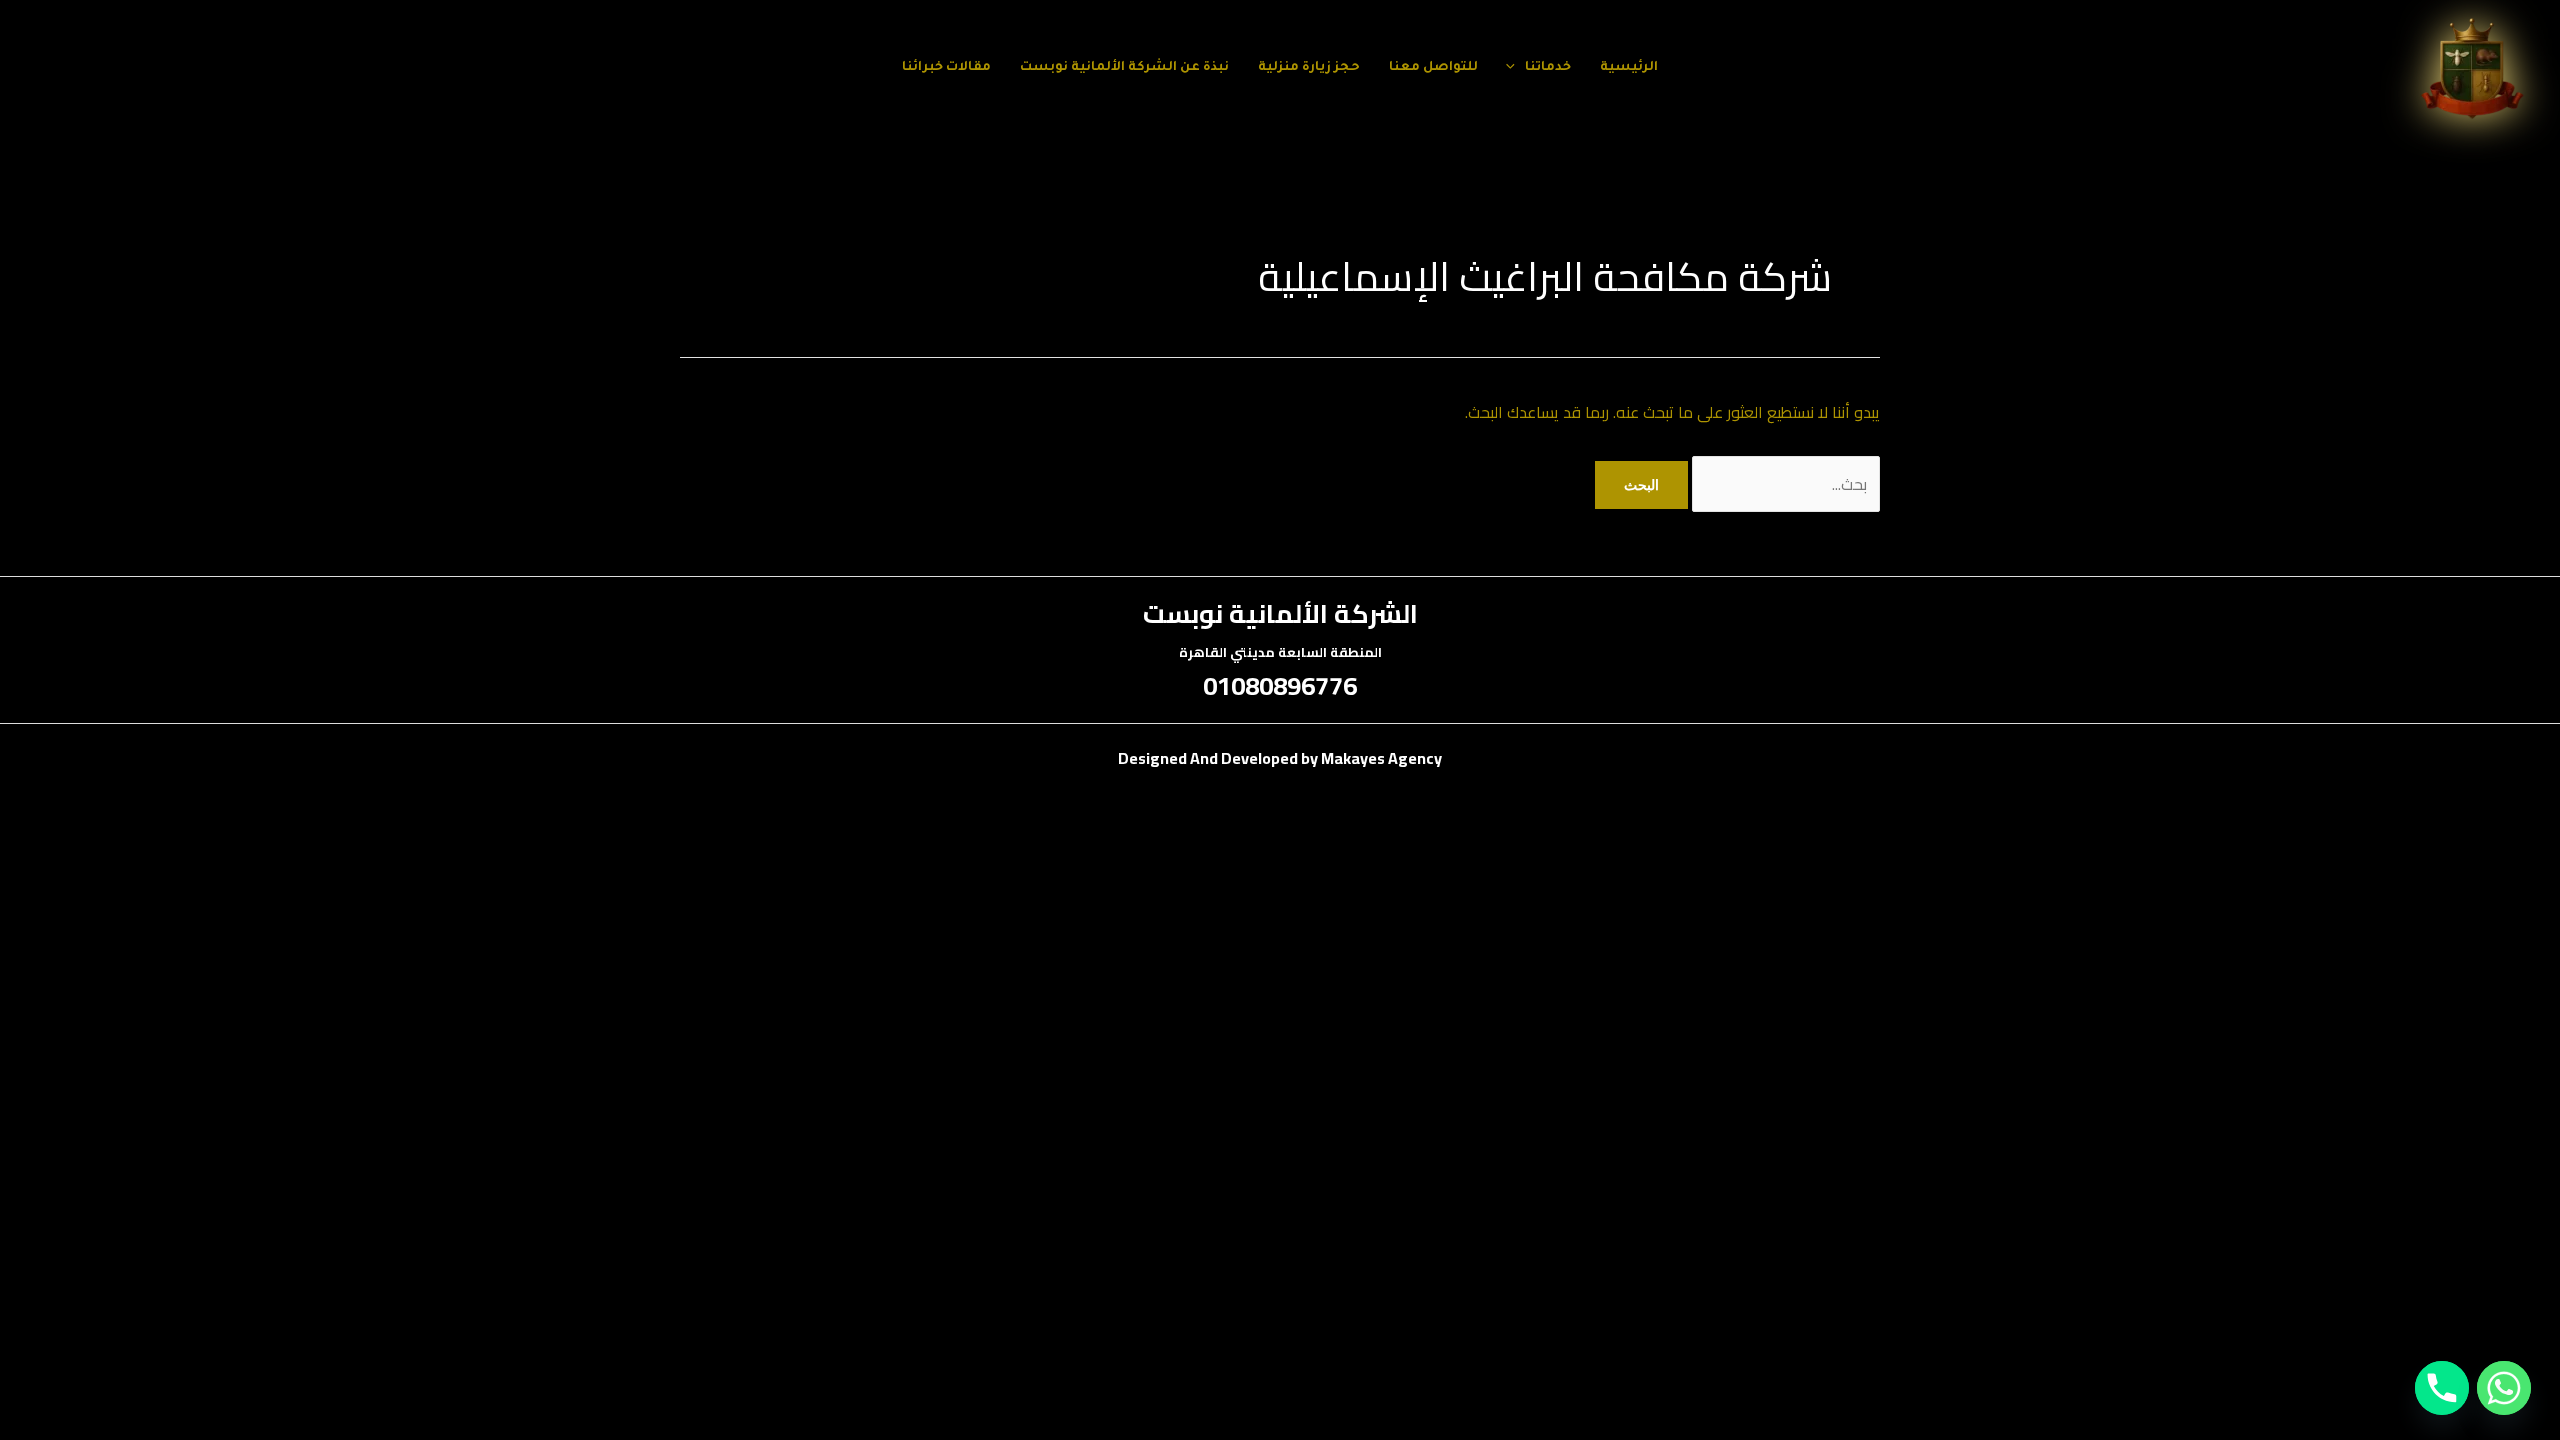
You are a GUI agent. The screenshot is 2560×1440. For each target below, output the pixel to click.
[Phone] (2442, 1388)
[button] (1515, 68)
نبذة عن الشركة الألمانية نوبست (1124, 68)
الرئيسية (1629, 68)
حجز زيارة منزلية (1309, 68)
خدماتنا (1548, 68)
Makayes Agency (1381, 758)
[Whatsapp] (2504, 1388)
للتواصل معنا (1433, 68)
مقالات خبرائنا (946, 68)
